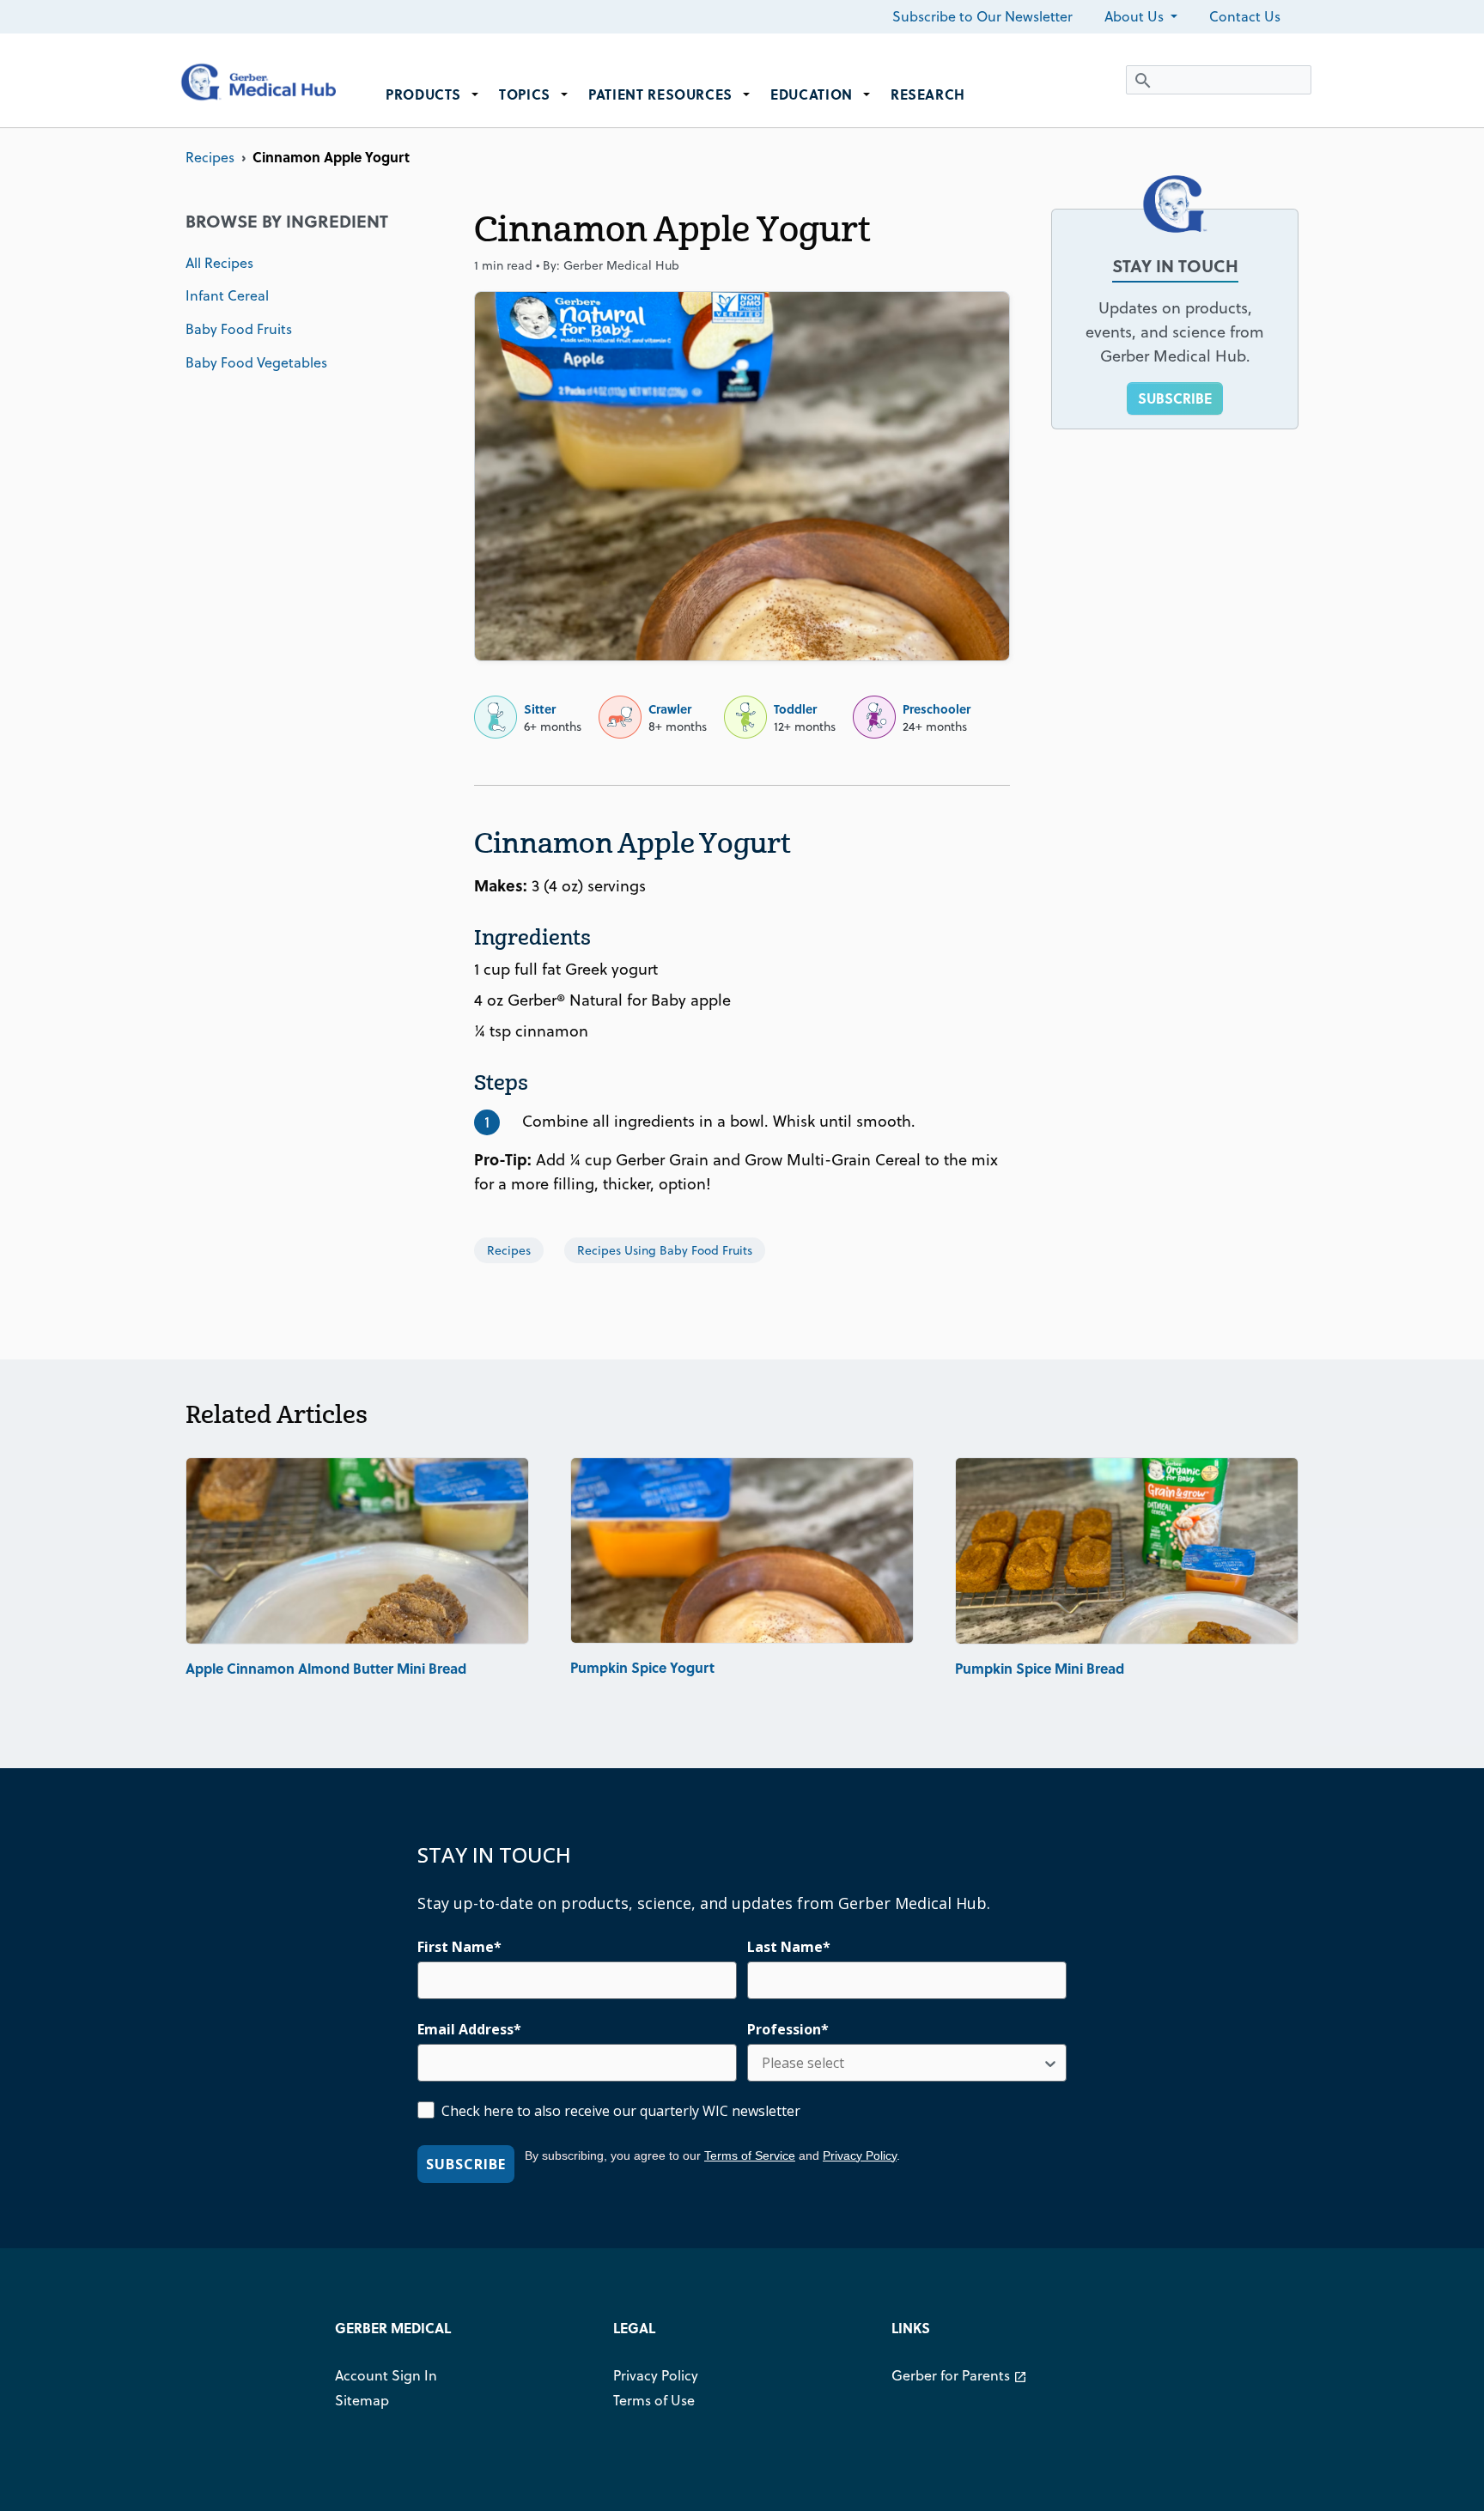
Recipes (210, 157)
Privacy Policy (860, 2155)
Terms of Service (750, 2155)
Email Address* (469, 2029)
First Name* (459, 1947)
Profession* (788, 2029)
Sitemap (362, 2400)
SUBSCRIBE (1175, 398)
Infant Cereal (227, 295)
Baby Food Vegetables (256, 362)
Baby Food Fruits (239, 329)
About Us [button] (1136, 16)
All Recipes (219, 263)
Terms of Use (654, 2400)
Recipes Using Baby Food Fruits (665, 1250)
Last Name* (789, 1947)
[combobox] (902, 2063)
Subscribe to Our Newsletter (982, 16)
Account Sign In (386, 2375)
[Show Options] (1050, 2063)
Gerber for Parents (959, 2375)
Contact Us (1245, 16)
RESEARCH (928, 94)
